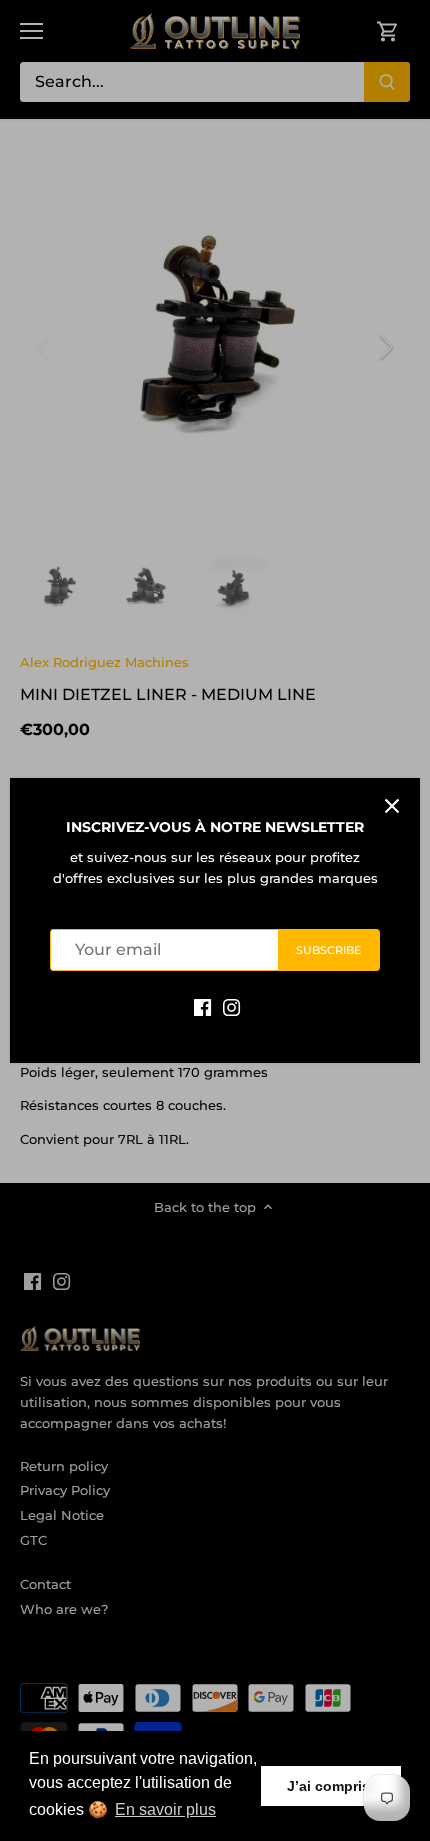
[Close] (392, 806)
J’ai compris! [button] (331, 1786)
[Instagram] (231, 1006)
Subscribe (329, 950)
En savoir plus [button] (165, 1809)
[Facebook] (202, 1006)
